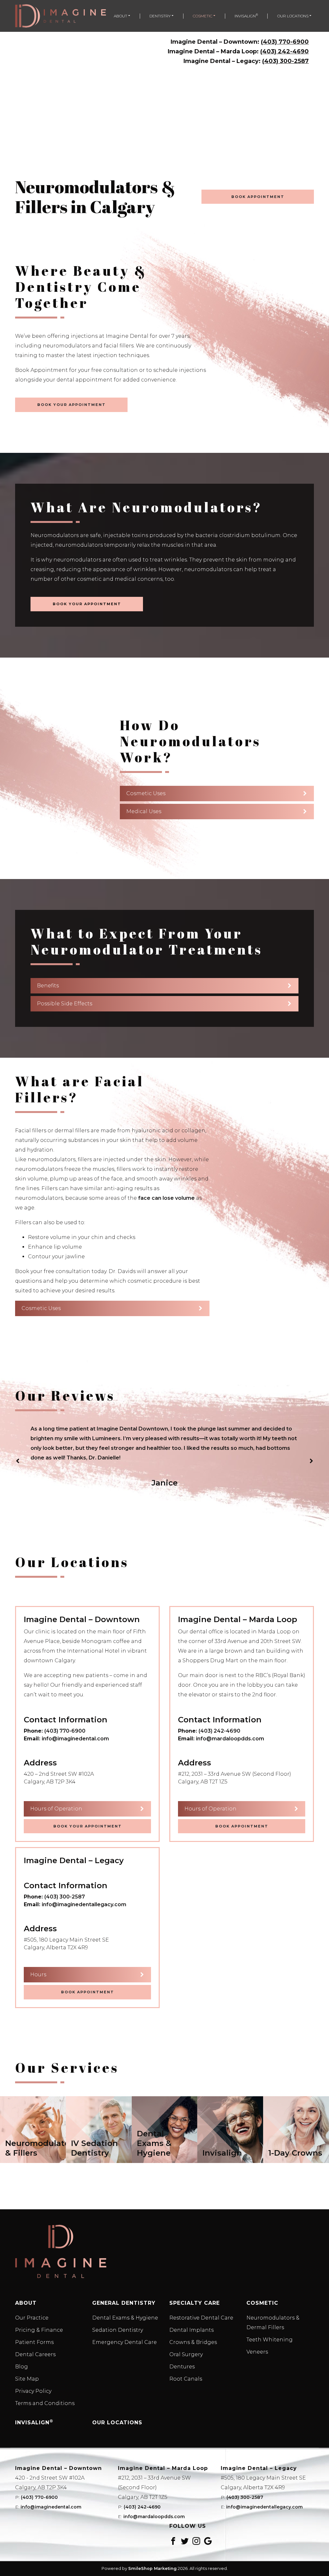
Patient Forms (34, 2342)
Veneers (257, 2352)
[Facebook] (173, 2541)
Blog (22, 2367)
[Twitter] (185, 2541)
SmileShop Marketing (152, 2568)
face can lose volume (166, 1198)
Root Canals (186, 2379)
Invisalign (246, 16)
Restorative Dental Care (201, 2318)
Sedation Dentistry (118, 2330)
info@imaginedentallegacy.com (84, 1904)
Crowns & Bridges (193, 2342)
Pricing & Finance (39, 2330)
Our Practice (32, 2318)
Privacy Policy (33, 2391)
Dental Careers (35, 2354)
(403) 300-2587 (285, 61)
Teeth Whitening (270, 2340)
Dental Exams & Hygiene (125, 2318)
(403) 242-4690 (285, 51)
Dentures (182, 2367)
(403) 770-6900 (285, 42)
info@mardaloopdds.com (230, 1739)
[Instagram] (196, 2541)
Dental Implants (191, 2330)
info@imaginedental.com (75, 1739)
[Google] (208, 2541)
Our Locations (293, 16)
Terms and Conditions (45, 2403)
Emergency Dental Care (124, 2342)
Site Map (27, 2379)
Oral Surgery (186, 2354)
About (120, 16)
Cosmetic (203, 16)
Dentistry (160, 16)
